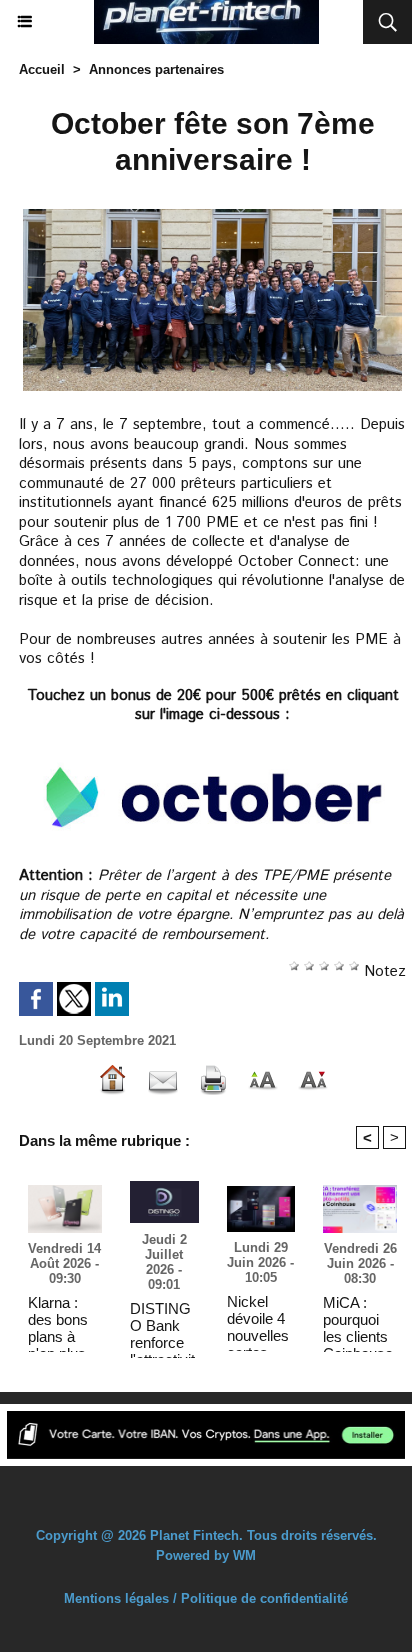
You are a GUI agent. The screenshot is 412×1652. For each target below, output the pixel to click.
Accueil (42, 69)
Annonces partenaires (156, 69)
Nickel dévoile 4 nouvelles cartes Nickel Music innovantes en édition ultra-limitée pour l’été (258, 1318)
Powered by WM (206, 1555)
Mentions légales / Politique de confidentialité (206, 1598)
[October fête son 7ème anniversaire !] (212, 213)
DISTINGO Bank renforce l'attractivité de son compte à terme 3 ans (162, 1325)
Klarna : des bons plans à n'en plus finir (58, 1319)
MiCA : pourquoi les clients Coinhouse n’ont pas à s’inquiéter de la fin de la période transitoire (358, 1319)
